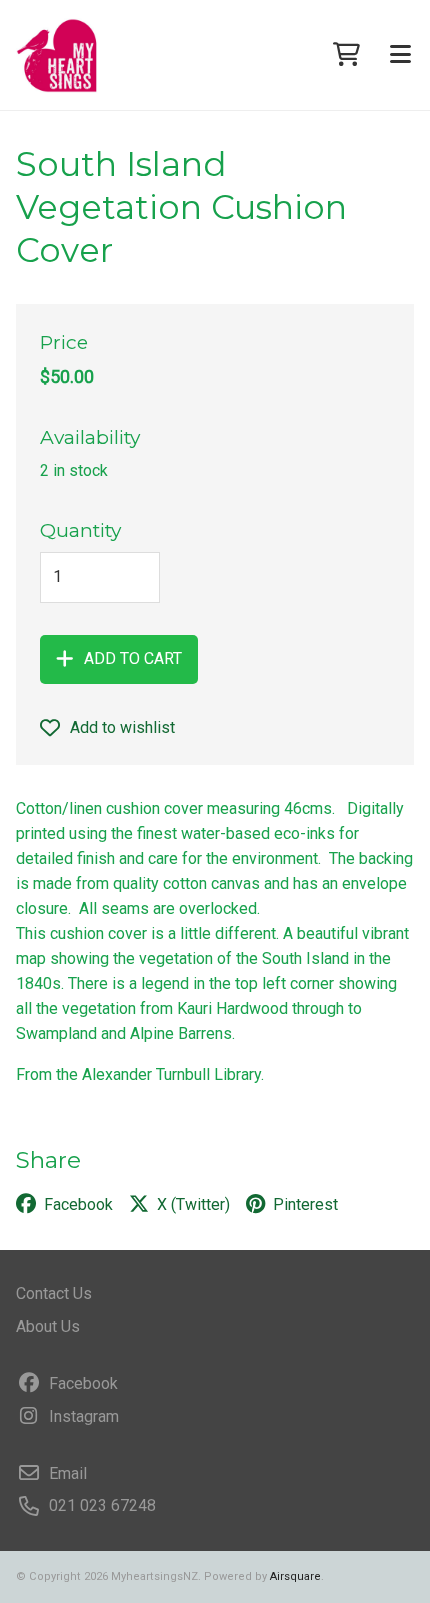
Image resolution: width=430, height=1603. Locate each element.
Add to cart (133, 658)
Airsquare (295, 1576)
